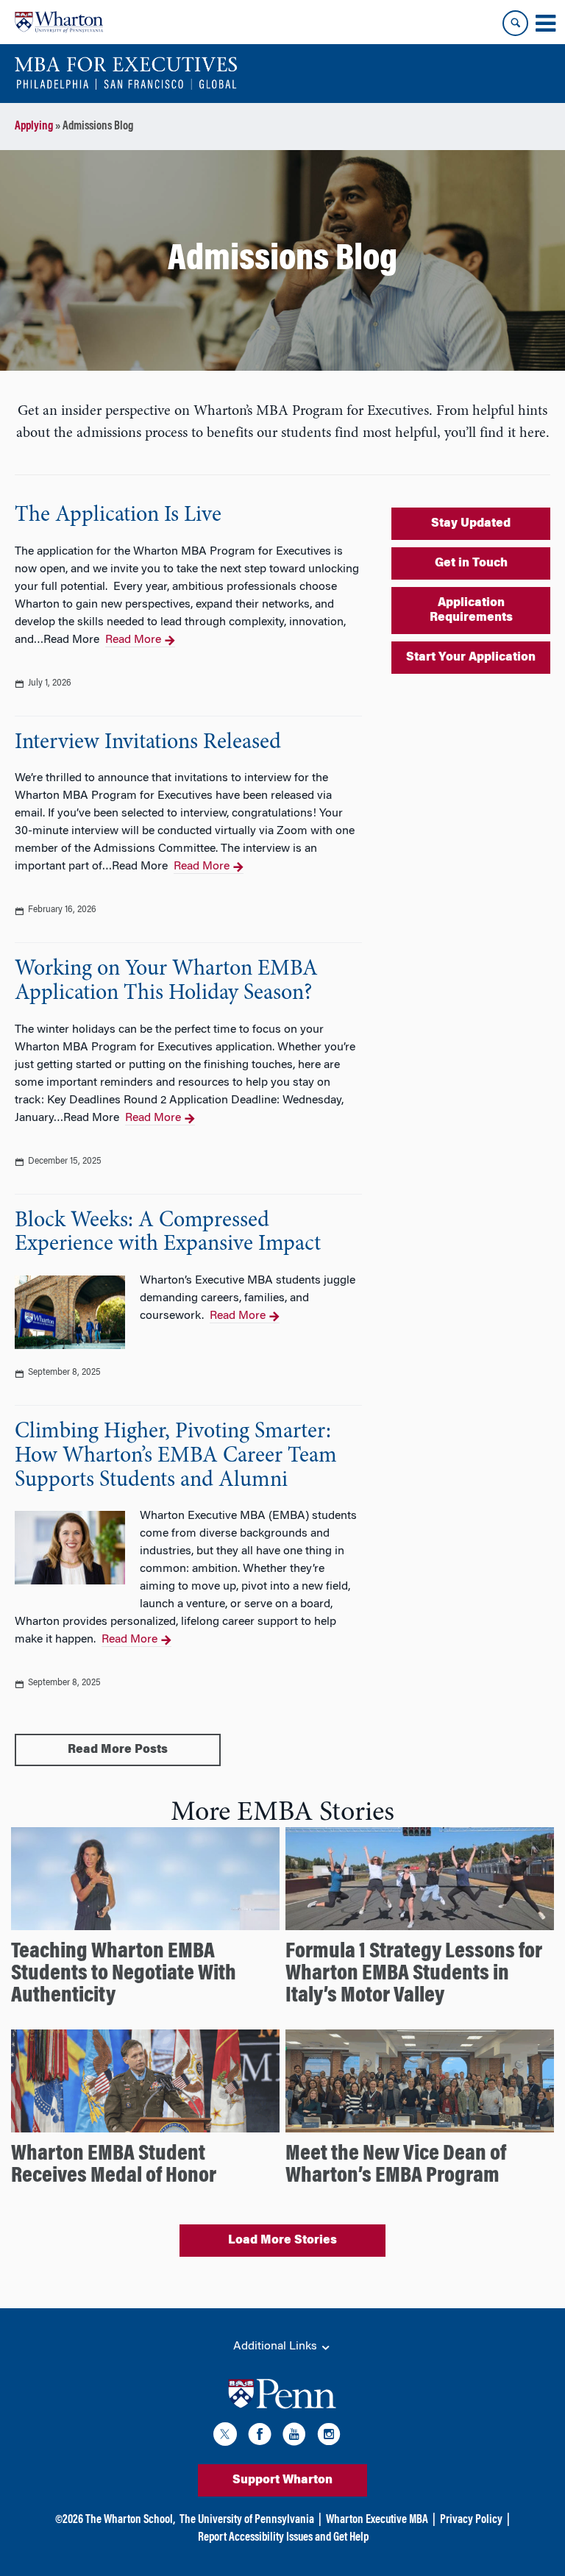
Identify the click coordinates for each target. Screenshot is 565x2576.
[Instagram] (329, 2437)
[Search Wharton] (515, 23)
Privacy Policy (471, 2520)
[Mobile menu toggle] (545, 24)
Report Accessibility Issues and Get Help (283, 2538)
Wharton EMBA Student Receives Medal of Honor (114, 2166)
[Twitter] (225, 2437)
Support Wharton (282, 2480)
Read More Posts (118, 1750)
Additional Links (277, 2346)
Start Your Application (471, 658)
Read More (133, 640)
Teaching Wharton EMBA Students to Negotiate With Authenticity (124, 1974)
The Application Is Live (118, 516)
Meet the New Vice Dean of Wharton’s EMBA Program (396, 2166)
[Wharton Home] (59, 22)
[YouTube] (294, 2437)
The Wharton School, (130, 2520)
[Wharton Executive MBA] (126, 74)
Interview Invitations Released (148, 743)
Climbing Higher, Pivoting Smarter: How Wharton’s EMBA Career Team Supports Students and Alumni (176, 1456)
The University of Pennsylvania (247, 2520)
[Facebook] (260, 2437)
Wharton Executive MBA (377, 2520)
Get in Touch (471, 563)
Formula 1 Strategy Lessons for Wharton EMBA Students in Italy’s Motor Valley (414, 1974)
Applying (34, 127)
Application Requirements (471, 611)
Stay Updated (471, 524)
